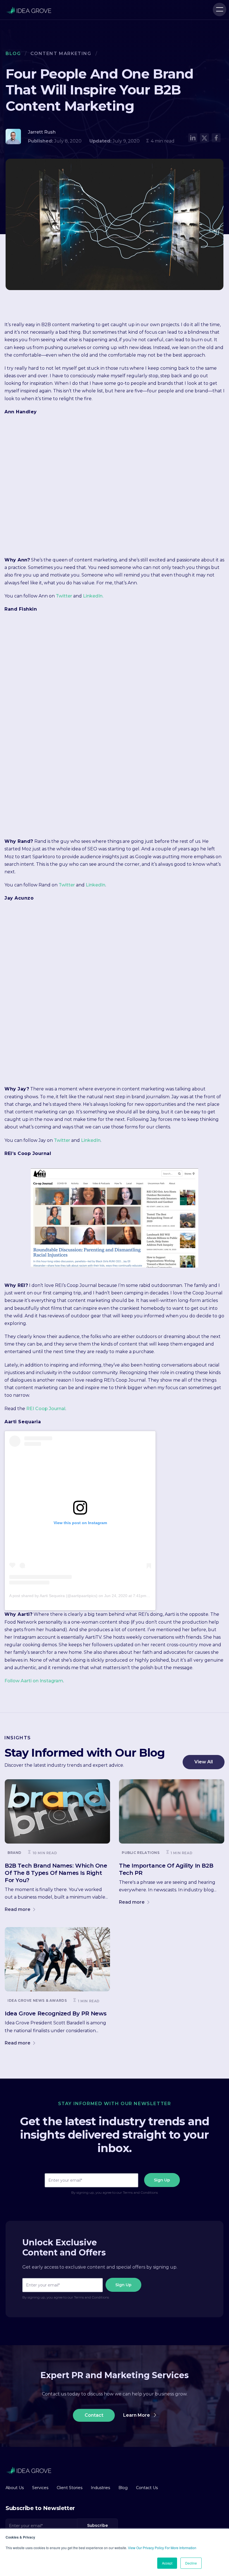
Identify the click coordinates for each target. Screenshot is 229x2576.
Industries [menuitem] (100, 2488)
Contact (94, 2415)
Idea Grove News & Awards (37, 2000)
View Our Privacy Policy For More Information (162, 2548)
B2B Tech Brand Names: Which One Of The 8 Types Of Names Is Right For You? (56, 1873)
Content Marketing (61, 54)
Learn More (137, 2415)
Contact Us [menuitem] (147, 2488)
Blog (13, 54)
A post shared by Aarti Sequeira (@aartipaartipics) (53, 1596)
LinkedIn (96, 885)
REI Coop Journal (46, 1409)
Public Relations (141, 1853)
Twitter (64, 596)
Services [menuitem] (40, 2488)
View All (204, 1762)
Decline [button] (191, 2563)
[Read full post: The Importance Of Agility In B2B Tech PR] (172, 1811)
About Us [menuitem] (15, 2488)
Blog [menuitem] (123, 2488)
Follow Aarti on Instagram (34, 1681)
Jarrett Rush (42, 132)
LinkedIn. (93, 596)
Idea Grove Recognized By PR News (56, 2013)
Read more (18, 1909)
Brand (15, 1853)
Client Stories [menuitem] (70, 2488)
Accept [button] (167, 2563)
